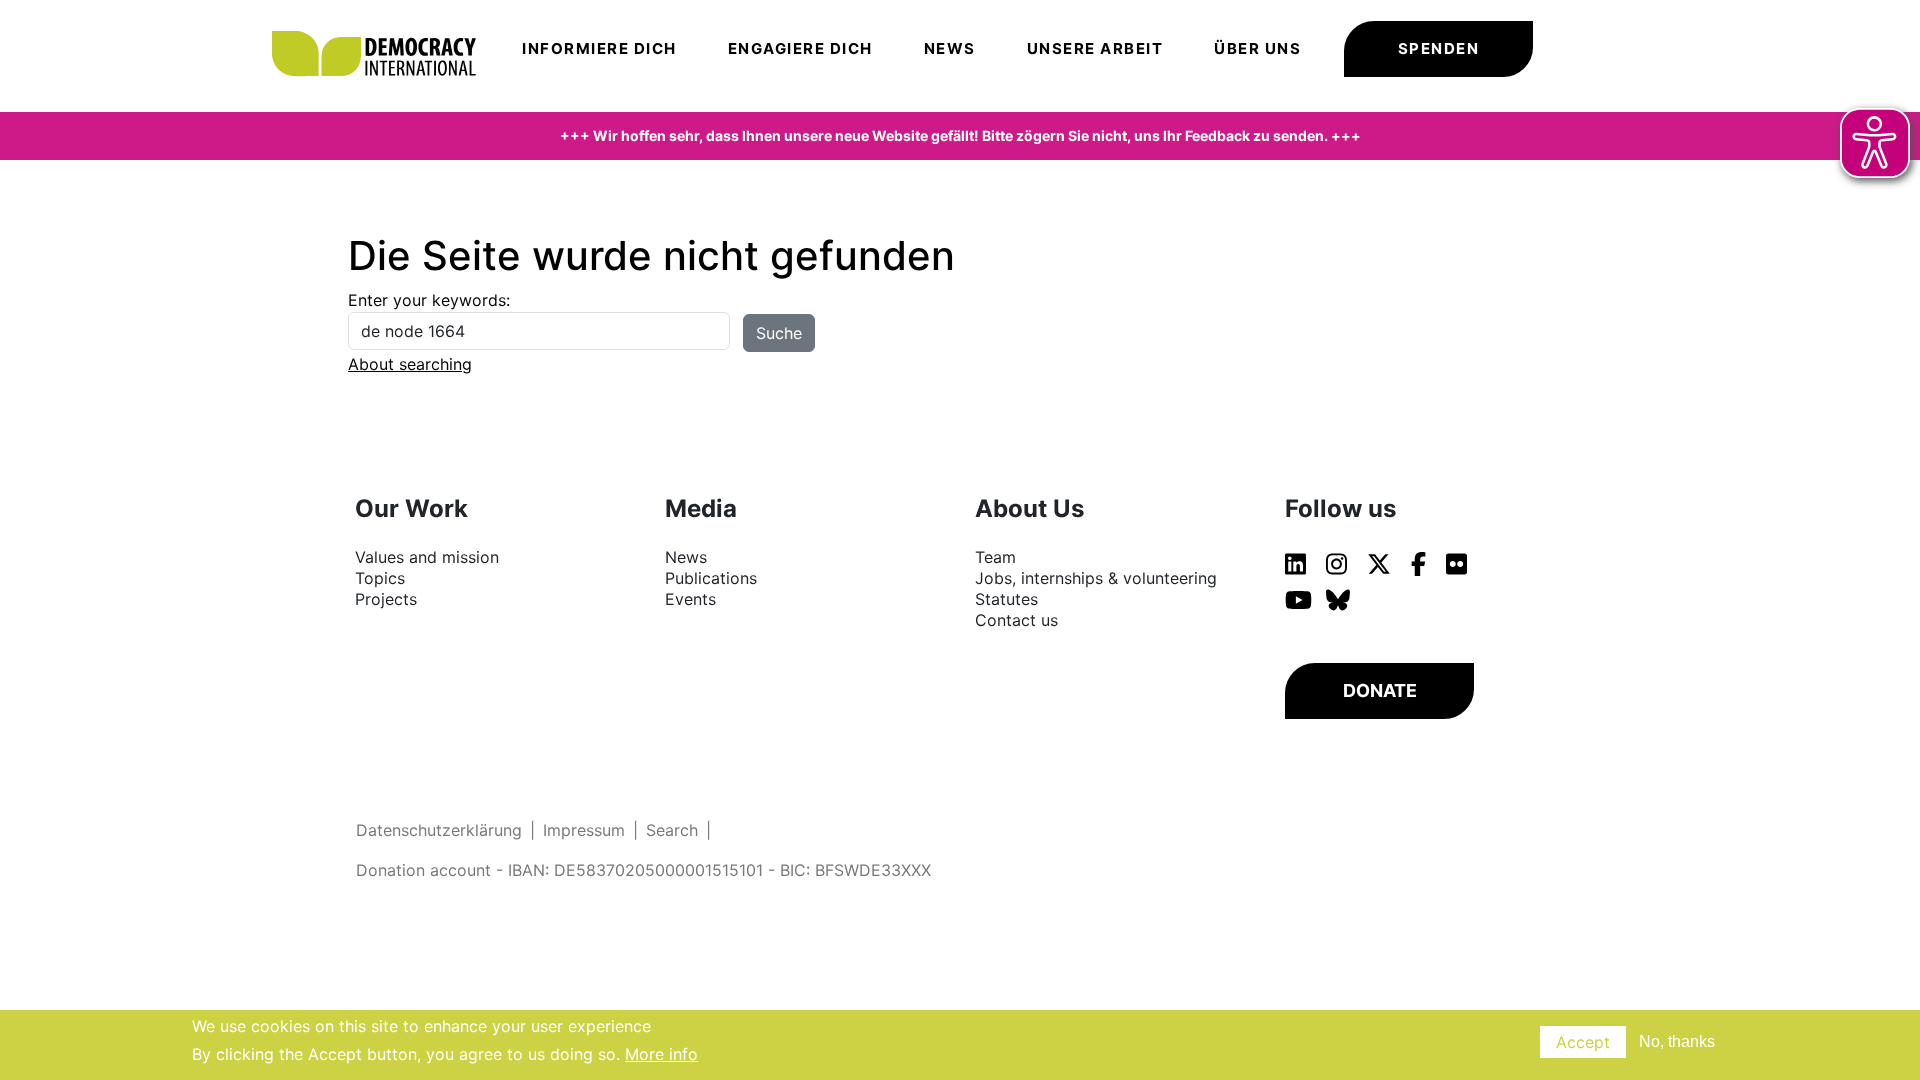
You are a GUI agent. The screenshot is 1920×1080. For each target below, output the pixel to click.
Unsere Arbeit (1095, 48)
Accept (1583, 1042)
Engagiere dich (800, 48)
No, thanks (1677, 1041)
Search (672, 830)
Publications (711, 578)
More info (661, 1054)
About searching (410, 364)
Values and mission (427, 557)
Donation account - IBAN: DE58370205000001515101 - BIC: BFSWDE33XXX (643, 870)
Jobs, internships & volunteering (1096, 578)
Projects (386, 599)
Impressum (584, 830)
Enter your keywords (427, 300)
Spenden (1439, 48)
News (950, 48)
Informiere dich (599, 48)
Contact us (1016, 620)
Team (995, 557)
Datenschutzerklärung (439, 830)
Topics (380, 578)
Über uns (1257, 48)
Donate (1380, 690)
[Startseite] (384, 25)
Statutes (1006, 599)
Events (690, 599)
